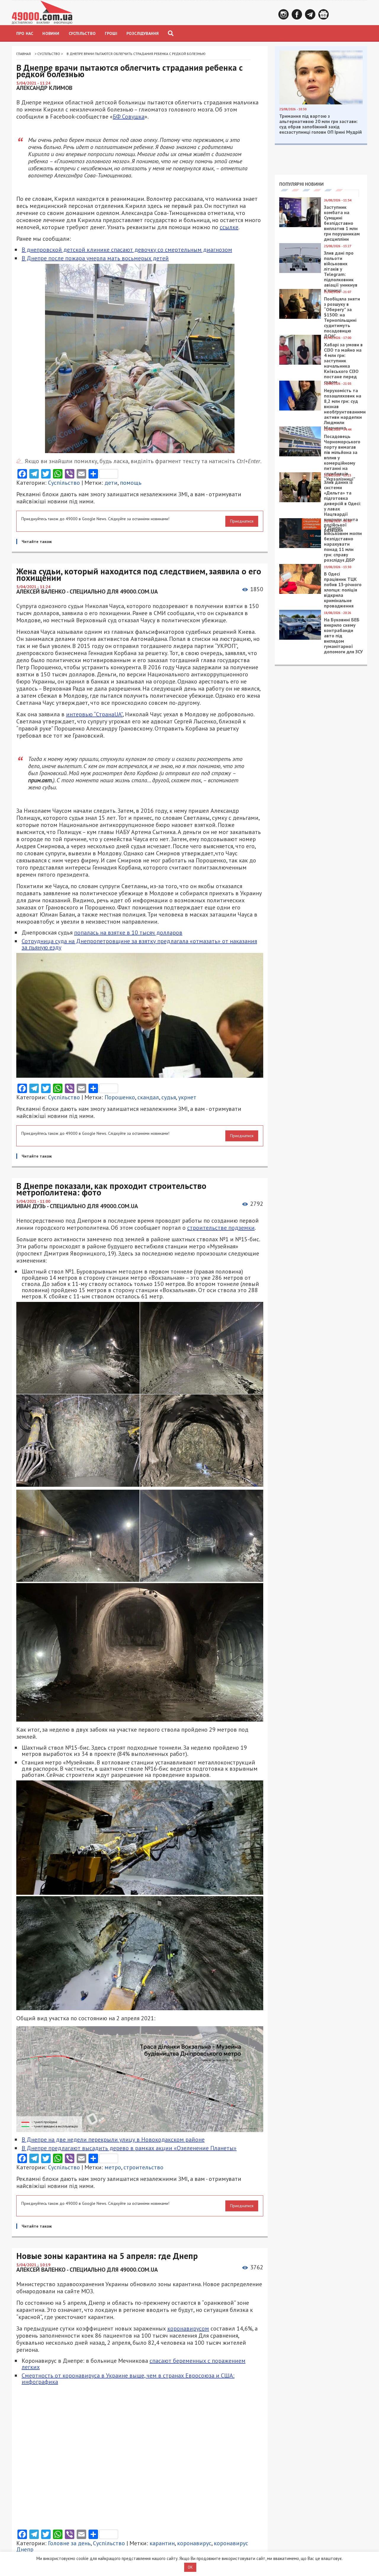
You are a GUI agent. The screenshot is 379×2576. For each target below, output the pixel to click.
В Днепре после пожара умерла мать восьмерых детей (95, 258)
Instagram (284, 14)
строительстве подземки (221, 1228)
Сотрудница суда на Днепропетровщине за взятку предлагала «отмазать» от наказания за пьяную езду (139, 944)
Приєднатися (242, 521)
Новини (51, 33)
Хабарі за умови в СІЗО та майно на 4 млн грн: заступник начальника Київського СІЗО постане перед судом (343, 363)
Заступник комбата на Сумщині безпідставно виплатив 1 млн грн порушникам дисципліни (342, 223)
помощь (131, 483)
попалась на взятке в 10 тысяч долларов (128, 933)
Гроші (111, 33)
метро (113, 2167)
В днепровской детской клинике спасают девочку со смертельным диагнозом (127, 250)
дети (111, 483)
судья (169, 1097)
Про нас (25, 33)
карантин (162, 2543)
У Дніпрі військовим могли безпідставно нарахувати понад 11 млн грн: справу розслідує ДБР (343, 544)
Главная (24, 54)
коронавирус (194, 2543)
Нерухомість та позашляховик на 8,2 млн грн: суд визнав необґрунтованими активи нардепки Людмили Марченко (345, 409)
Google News (323, 14)
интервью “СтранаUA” (94, 714)
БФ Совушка (129, 117)
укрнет (187, 1097)
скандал (148, 1097)
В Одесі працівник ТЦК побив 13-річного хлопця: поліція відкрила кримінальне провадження (343, 590)
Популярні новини (301, 184)
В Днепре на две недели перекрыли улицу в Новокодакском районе (113, 2139)
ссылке (229, 227)
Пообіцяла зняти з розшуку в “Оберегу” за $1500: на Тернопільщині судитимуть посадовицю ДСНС (342, 317)
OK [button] (190, 2567)
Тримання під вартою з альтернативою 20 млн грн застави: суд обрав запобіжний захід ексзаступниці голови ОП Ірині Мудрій (321, 124)
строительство (143, 2167)
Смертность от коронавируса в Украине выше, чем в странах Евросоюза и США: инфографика (128, 2379)
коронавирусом (188, 2328)
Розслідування (143, 33)
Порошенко (120, 1097)
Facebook (297, 14)
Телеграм (310, 14)
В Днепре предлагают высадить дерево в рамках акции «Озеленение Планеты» (129, 2148)
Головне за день (69, 2543)
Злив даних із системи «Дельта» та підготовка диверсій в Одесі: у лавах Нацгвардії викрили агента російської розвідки (342, 506)
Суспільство (82, 33)
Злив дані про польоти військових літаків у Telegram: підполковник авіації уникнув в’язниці (341, 272)
